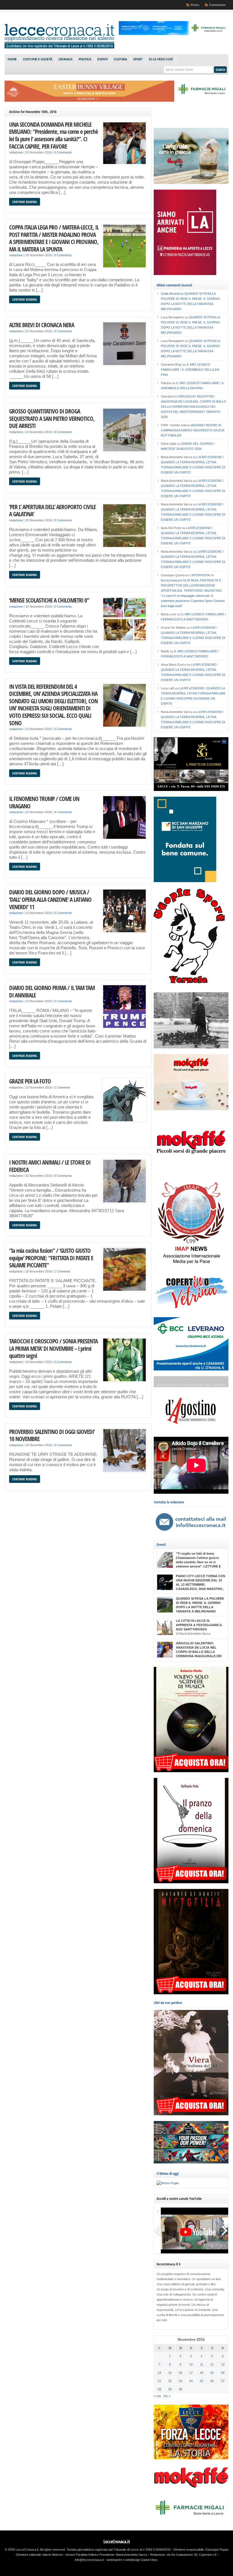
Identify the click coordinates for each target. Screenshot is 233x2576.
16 (180, 2373)
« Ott (157, 2396)
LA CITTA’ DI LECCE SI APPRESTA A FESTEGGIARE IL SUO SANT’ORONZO (199, 1625)
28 (159, 2389)
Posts (195, 5)
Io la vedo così (161, 60)
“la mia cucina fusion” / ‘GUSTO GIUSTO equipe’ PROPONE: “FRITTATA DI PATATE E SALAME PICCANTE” (51, 1258)
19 (212, 2373)
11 (202, 2364)
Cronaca (65, 60)
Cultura (120, 60)
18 (201, 2373)
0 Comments (63, 152)
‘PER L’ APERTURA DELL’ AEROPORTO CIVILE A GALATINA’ (52, 510)
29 (170, 2389)
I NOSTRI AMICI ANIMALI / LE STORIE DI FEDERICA (50, 1166)
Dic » (167, 2396)
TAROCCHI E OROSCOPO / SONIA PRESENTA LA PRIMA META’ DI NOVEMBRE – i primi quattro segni (53, 1348)
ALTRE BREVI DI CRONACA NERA (42, 325)
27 (223, 2381)
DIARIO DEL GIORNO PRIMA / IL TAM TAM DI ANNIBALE (52, 991)
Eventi (103, 60)
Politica (85, 60)
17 (191, 2373)
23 (180, 2381)
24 (191, 2381)
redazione (16, 152)
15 (170, 2373)
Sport (138, 60)
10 (191, 2364)
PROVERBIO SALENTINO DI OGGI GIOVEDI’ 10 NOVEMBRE (52, 1435)
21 (159, 2381)
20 (223, 2373)
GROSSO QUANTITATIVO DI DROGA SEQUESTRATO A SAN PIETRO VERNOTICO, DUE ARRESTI (52, 418)
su (173, 294)
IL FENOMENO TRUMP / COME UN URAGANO (44, 802)
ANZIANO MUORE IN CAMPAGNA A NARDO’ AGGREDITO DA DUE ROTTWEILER (193, 430)
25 (201, 2381)
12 (212, 2364)
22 (170, 2381)
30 (180, 2389)
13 (223, 2364)
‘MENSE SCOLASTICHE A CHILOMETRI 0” (49, 600)
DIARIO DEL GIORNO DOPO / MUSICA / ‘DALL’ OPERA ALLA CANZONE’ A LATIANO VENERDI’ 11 (50, 899)
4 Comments (63, 812)
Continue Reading (25, 202)
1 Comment (62, 1087)
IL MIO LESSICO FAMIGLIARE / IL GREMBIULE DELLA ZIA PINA (190, 370)
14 (159, 2373)
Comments (217, 5)
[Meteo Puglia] (168, 2183)
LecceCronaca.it (117, 2542)
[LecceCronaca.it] (59, 47)
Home (12, 60)
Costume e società (38, 60)
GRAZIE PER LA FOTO (30, 1081)
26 (212, 2381)
